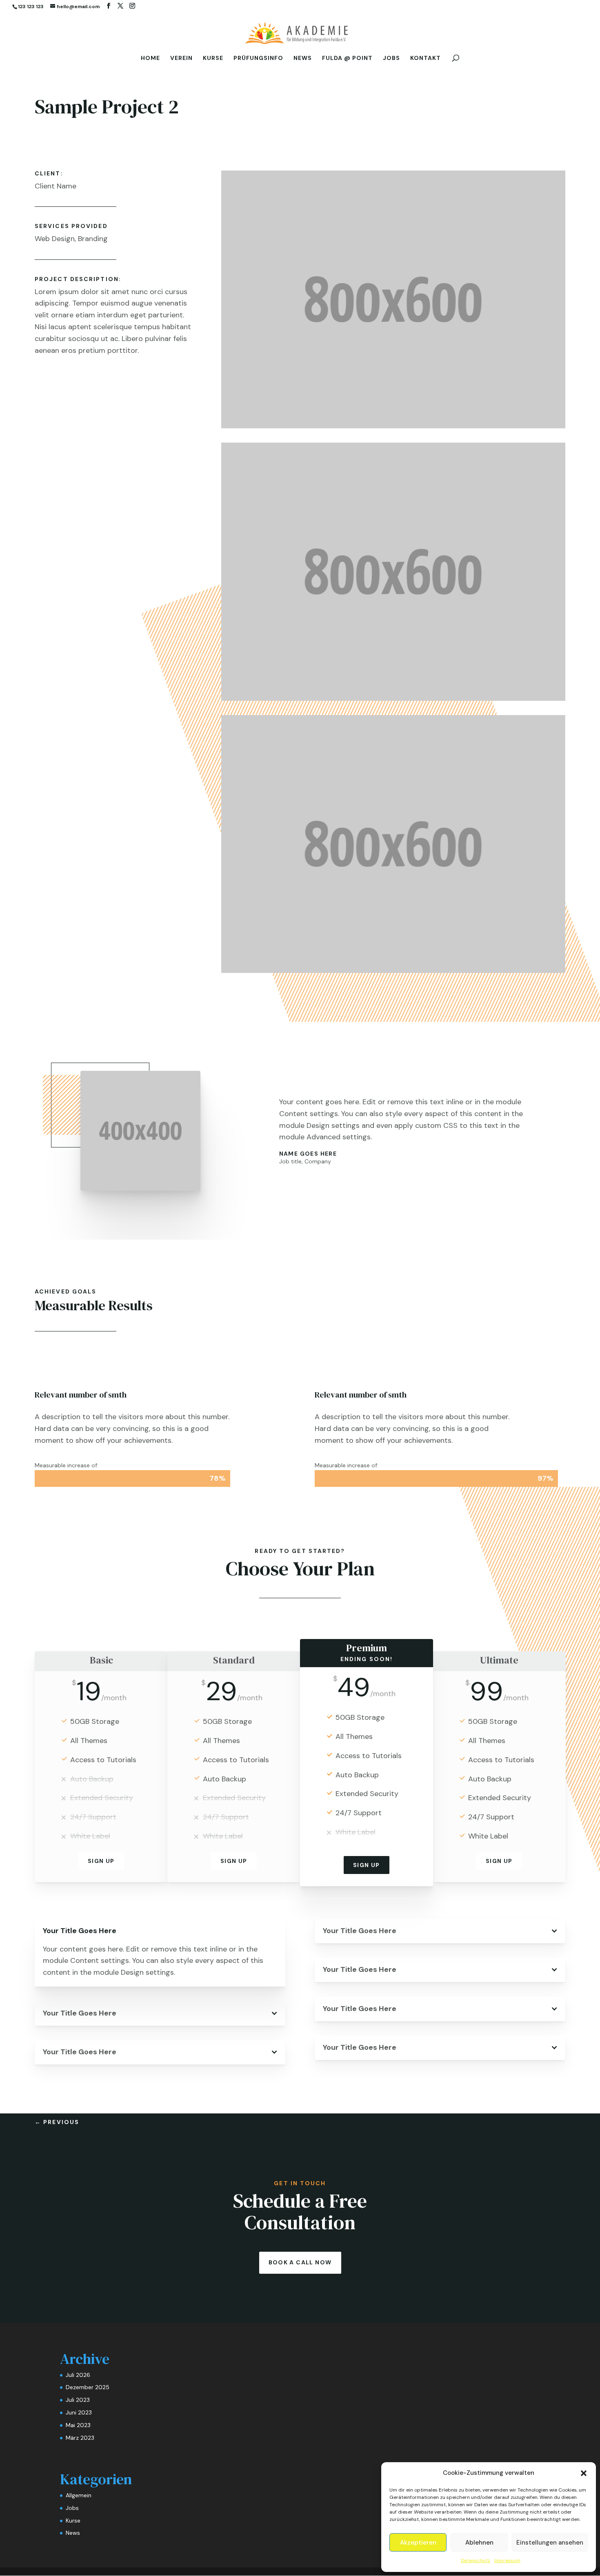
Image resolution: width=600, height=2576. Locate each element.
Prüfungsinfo (258, 58)
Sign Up (101, 1861)
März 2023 (80, 2438)
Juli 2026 (78, 2375)
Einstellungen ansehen (550, 2543)
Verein (181, 58)
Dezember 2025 (88, 2387)
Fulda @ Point (347, 58)
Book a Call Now (300, 2262)
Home (150, 58)
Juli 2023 (78, 2400)
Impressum (507, 2560)
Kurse (213, 58)
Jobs (391, 58)
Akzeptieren (418, 2543)
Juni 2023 (79, 2412)
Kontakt (426, 58)
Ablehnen (479, 2543)
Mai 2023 (78, 2425)
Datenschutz (476, 2560)
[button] (584, 2473)
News (303, 58)
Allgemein (79, 2495)
